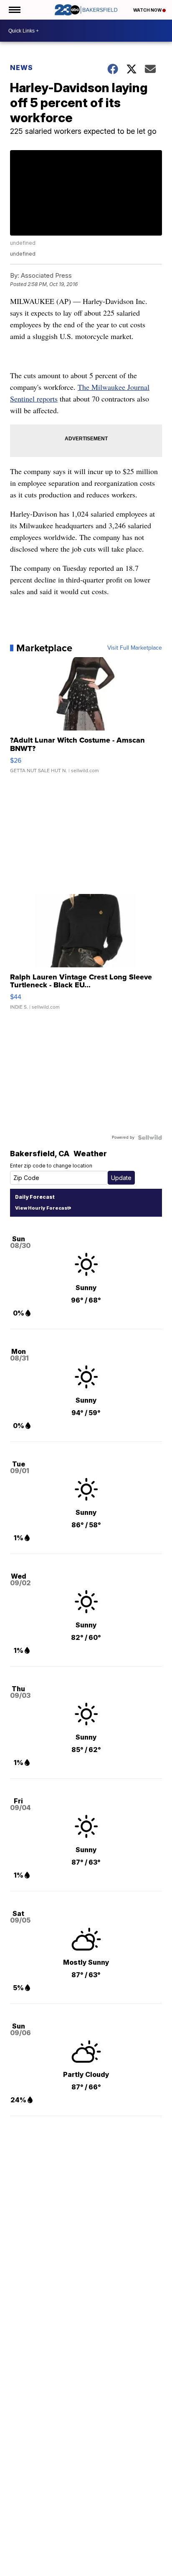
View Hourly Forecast (42, 1208)
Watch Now (148, 10)
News (21, 68)
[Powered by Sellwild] (150, 1137)
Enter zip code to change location (51, 1166)
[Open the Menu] (14, 10)
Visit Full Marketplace (135, 648)
